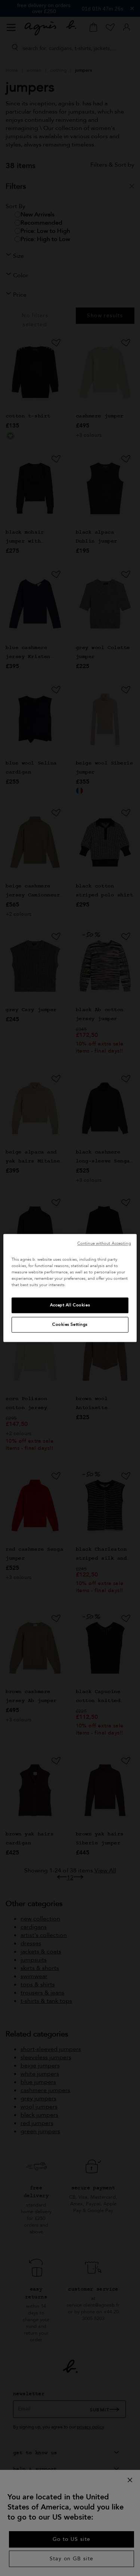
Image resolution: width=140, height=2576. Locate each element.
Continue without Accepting (104, 1243)
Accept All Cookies (70, 1305)
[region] (70, 1288)
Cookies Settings (70, 1325)
